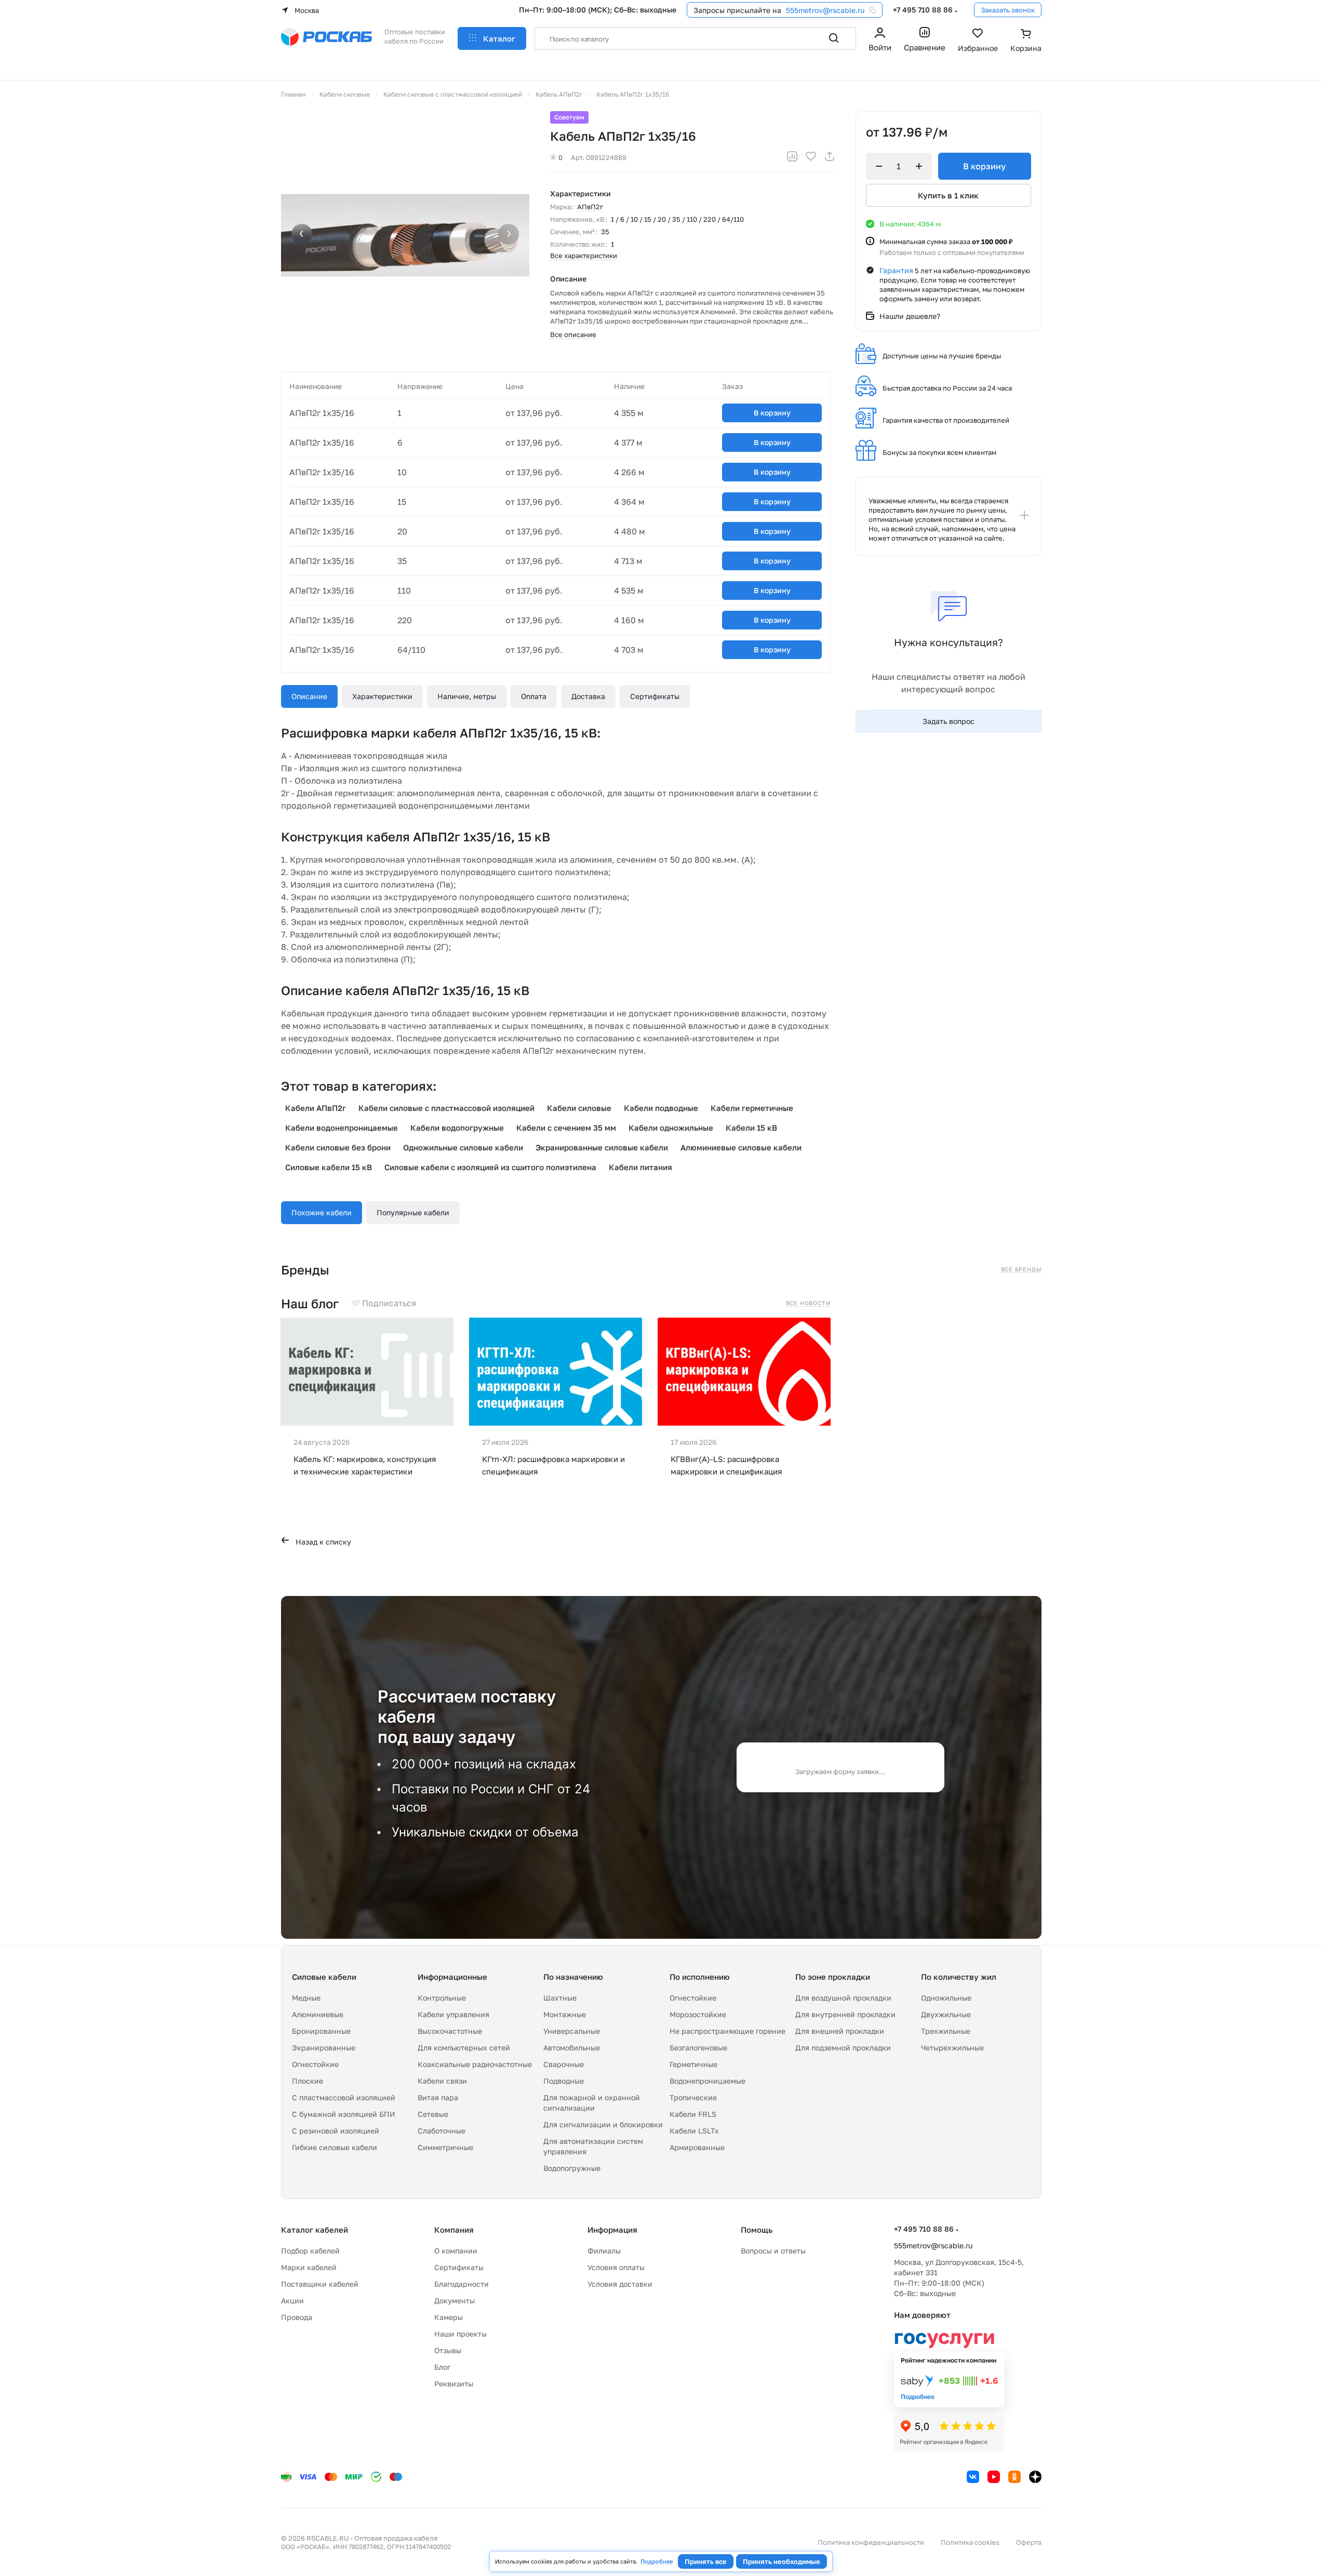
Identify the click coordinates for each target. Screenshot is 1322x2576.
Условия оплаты (616, 2267)
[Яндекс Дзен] (1035, 2477)
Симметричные (445, 2147)
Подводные (564, 2081)
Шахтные (560, 1998)
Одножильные (946, 1998)
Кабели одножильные (671, 1128)
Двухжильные (946, 2014)
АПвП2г (590, 207)
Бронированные (321, 2031)
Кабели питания (640, 1167)
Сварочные (564, 2064)
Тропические (693, 2097)
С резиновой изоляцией (336, 2131)
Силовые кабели (324, 1977)
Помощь (757, 2230)
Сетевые (433, 2114)
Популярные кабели (413, 1212)
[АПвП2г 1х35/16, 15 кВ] (405, 235)
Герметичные (693, 2064)
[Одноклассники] (1014, 2477)
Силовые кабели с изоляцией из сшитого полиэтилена (490, 1167)
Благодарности (462, 2284)
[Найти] (834, 38)
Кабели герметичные (752, 1108)
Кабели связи (442, 2081)
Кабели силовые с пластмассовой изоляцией (446, 1108)
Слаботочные (442, 2131)
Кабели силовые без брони (338, 1147)
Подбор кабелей (310, 2251)
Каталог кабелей (315, 2230)
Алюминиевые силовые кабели (741, 1147)
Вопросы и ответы (773, 2251)
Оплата (534, 696)
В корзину (772, 413)
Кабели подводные (661, 1108)
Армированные (697, 2147)
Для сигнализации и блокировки (603, 2124)
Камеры (449, 2317)
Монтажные (565, 2014)
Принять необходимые (782, 2561)
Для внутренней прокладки (845, 2014)
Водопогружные (572, 2168)
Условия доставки (620, 2284)
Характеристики (382, 696)
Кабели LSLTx (694, 2131)
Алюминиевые (318, 2014)
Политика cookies (970, 2542)
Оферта (1029, 2542)
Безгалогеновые (698, 2048)
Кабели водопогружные (457, 1128)
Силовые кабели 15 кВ (329, 1167)
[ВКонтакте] (973, 2477)
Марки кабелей (309, 2267)
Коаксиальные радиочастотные (475, 2064)
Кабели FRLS (693, 2114)
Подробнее (657, 2561)
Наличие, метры (467, 696)
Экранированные (324, 2048)
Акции (292, 2300)
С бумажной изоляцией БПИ (344, 2114)
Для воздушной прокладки (843, 1998)
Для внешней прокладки (840, 2031)
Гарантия (896, 270)
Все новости (808, 1303)
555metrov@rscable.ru (825, 10)
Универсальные (572, 2031)
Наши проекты (460, 2334)
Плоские (308, 2081)
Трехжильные (946, 2031)
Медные (306, 1998)
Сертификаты (655, 696)
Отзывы (448, 2350)
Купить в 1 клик (948, 195)
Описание (309, 696)
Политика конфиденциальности (871, 2542)
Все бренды (1021, 1269)
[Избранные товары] (978, 41)
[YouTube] (994, 2477)
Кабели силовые (579, 1108)
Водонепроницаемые (707, 2081)
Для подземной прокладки (843, 2048)
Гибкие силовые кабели (335, 2147)
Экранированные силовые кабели (602, 1147)
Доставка (588, 696)
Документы (455, 2300)
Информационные (452, 1977)
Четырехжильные (952, 2048)
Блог (442, 2367)
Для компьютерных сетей (464, 2048)
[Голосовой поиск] (811, 38)
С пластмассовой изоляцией (344, 2097)
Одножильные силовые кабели (463, 1147)
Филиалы (604, 2251)
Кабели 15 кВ (751, 1128)
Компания (454, 2230)
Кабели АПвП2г (316, 1108)
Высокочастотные (450, 2031)
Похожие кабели (322, 1212)
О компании (456, 2251)
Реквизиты (454, 2384)
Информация (612, 2230)
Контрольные (442, 1998)
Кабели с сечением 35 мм (566, 1128)
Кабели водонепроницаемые (342, 1128)
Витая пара (438, 2097)
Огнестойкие (315, 2064)
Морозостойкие (698, 2014)
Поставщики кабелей (320, 2284)
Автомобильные (572, 2048)
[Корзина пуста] (1026, 41)
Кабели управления (453, 2014)
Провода (297, 2317)
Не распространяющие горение (727, 2031)
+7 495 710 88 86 (923, 10)
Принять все (706, 2561)
